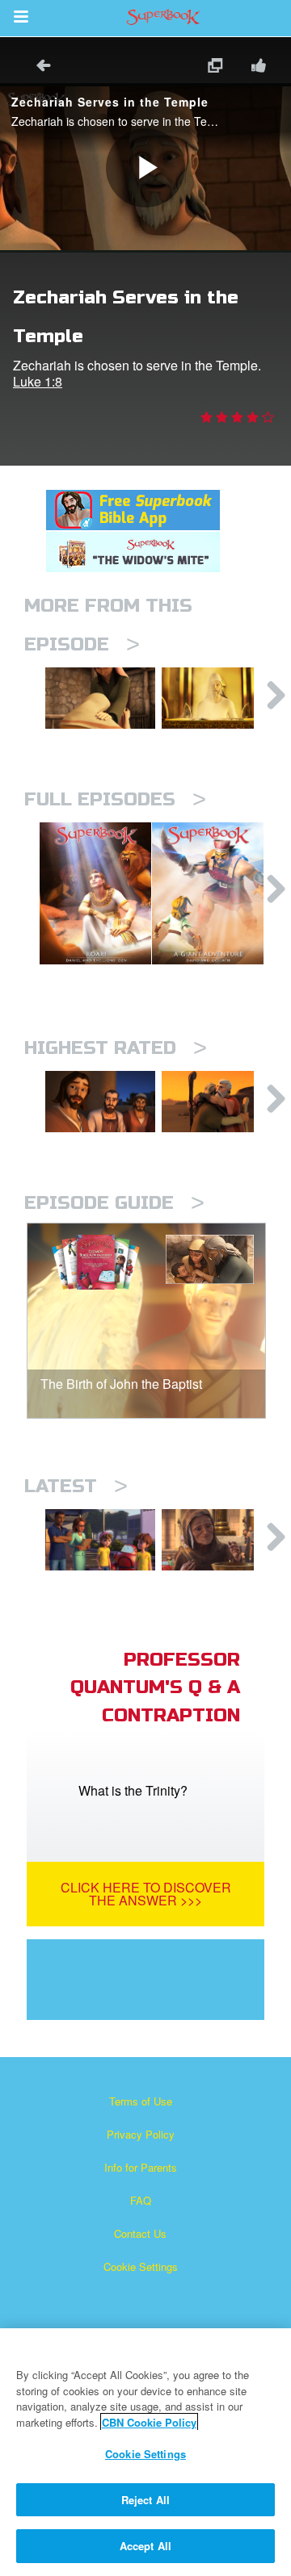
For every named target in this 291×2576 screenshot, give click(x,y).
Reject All (145, 2500)
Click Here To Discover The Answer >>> (146, 1894)
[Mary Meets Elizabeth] (100, 698)
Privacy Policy (141, 2134)
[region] (145, 2452)
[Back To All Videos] (38, 67)
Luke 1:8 (38, 381)
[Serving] (100, 1102)
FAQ (141, 2200)
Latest (76, 1486)
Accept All (145, 2546)
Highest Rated (116, 1048)
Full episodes (115, 799)
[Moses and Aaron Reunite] (217, 1102)
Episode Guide (114, 1203)
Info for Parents (141, 2167)
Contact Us (140, 2233)
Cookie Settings (141, 2267)
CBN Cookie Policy (149, 2422)
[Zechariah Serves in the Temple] (217, 698)
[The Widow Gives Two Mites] (217, 1540)
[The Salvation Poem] (100, 1540)
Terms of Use (141, 2101)
